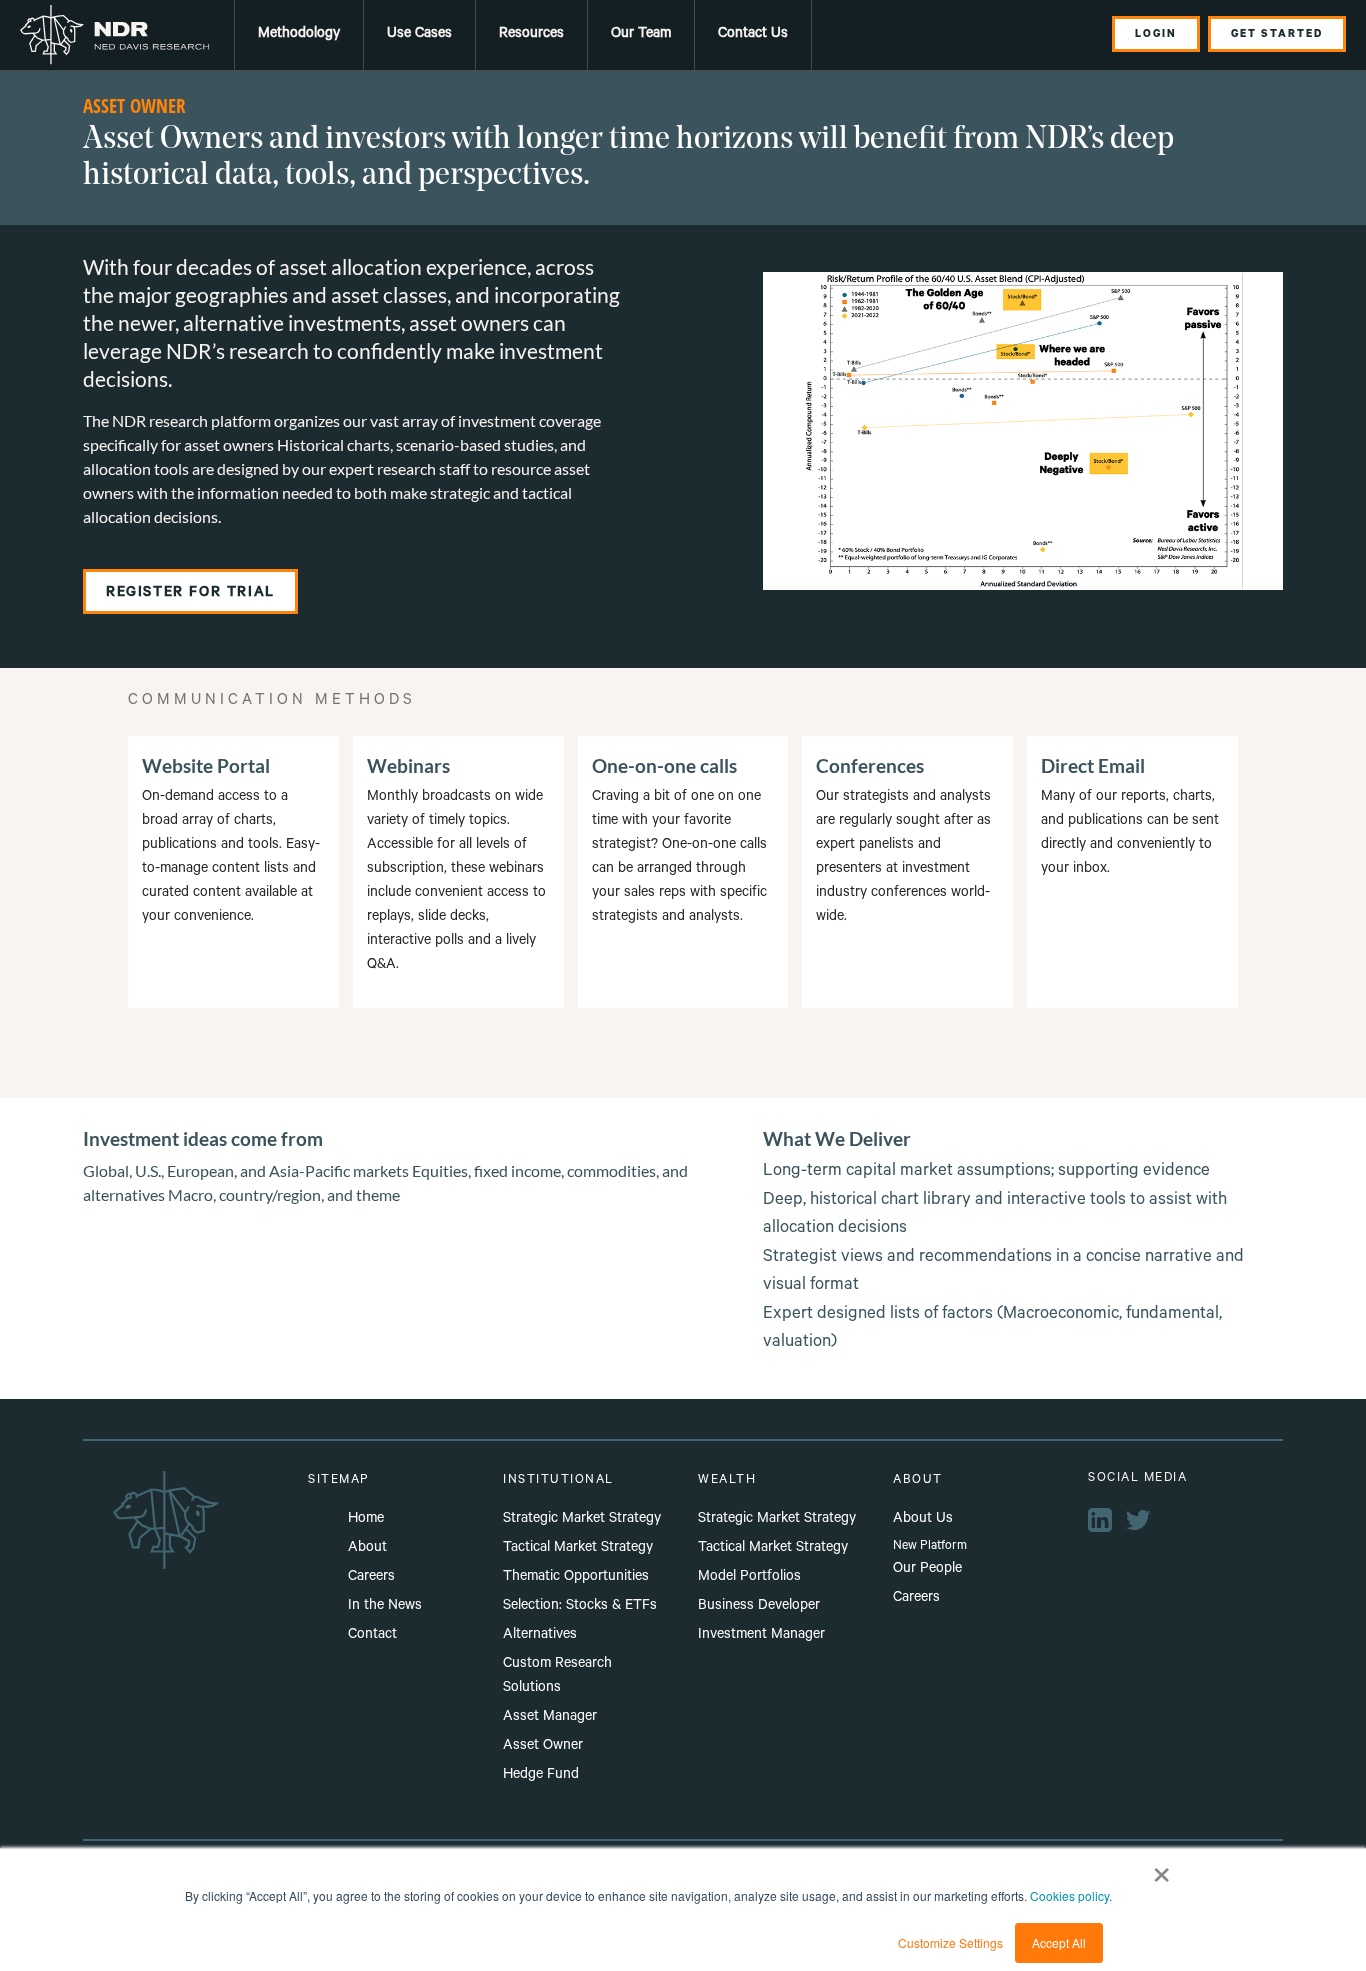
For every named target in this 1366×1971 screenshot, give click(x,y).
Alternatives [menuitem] (540, 1636)
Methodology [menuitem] (299, 35)
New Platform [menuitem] (930, 1547)
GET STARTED (1277, 35)
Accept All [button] (1059, 1942)
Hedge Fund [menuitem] (541, 1776)
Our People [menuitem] (927, 1570)
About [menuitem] (367, 1549)
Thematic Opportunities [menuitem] (576, 1578)
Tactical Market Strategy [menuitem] (578, 1549)
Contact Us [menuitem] (753, 35)
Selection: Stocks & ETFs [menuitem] (580, 1607)
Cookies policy (1069, 1895)
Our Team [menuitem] (641, 35)
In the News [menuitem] (385, 1607)
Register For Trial (190, 594)
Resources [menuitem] (531, 35)
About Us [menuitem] (923, 1520)
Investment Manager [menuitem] (761, 1636)
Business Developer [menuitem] (759, 1607)
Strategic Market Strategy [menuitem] (582, 1520)
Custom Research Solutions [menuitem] (557, 1677)
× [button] (1161, 1868)
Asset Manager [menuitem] (550, 1718)
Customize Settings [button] (950, 1942)
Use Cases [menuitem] (419, 35)
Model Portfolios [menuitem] (749, 1578)
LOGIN (1156, 35)
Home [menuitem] (366, 1520)
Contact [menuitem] (372, 1636)
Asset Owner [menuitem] (543, 1747)
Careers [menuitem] (371, 1578)
